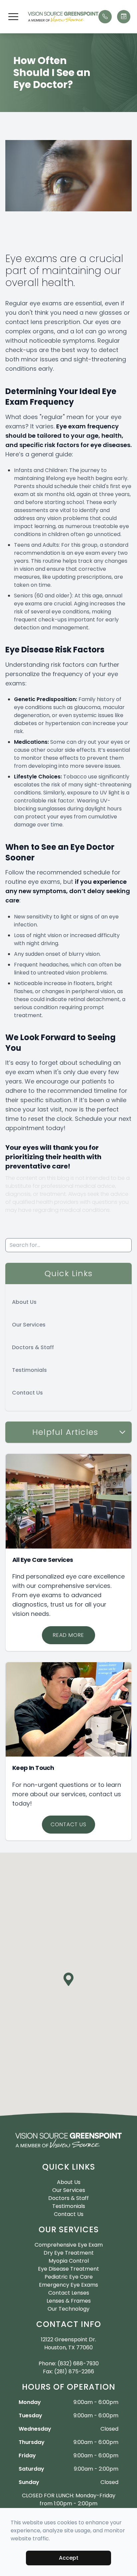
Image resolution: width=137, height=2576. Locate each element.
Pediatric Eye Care (69, 2277)
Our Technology (68, 2309)
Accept (69, 2558)
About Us (24, 1302)
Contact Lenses (69, 2293)
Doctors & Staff (33, 1347)
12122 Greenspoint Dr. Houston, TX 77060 (68, 2343)
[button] (13, 17)
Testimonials (29, 1370)
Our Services (29, 1325)
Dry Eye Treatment (69, 2253)
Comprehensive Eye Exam (69, 2245)
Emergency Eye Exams (68, 2285)
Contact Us (27, 1393)
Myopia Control (69, 2261)
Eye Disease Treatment (68, 2269)
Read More (68, 1635)
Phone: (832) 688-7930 (69, 2363)
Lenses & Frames (69, 2301)
